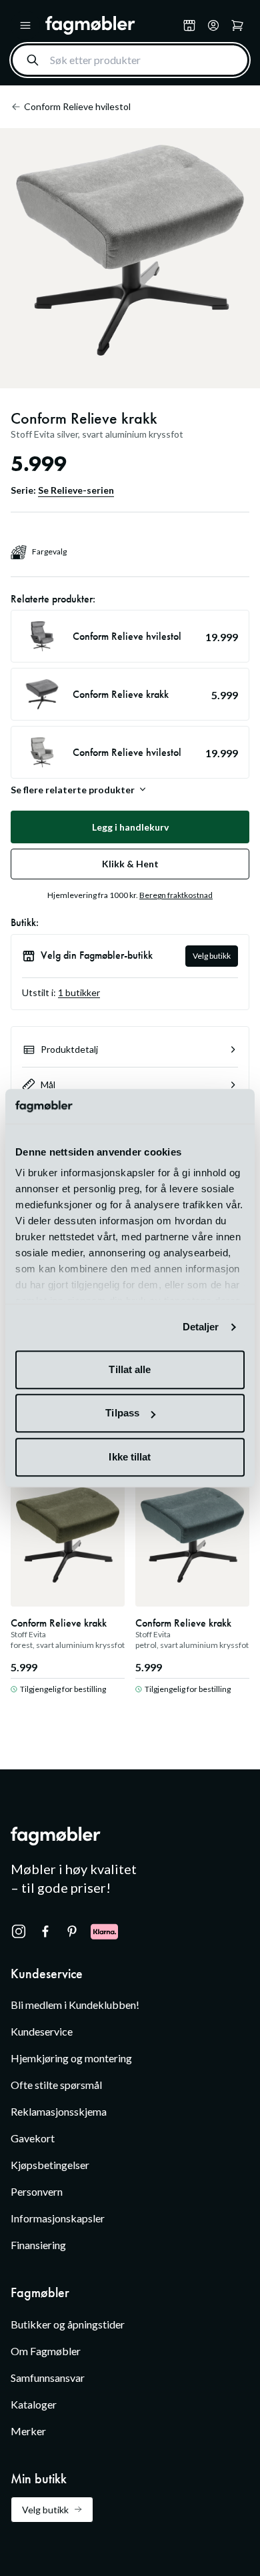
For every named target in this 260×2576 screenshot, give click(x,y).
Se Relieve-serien (76, 490)
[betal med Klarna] (104, 1931)
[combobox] (130, 60)
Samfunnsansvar (48, 2378)
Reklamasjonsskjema (59, 2111)
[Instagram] (19, 1931)
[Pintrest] (72, 1931)
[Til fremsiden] (111, 25)
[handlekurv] (213, 25)
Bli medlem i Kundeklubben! (75, 2005)
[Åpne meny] (25, 25)
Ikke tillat (130, 1457)
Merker (28, 2431)
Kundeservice (42, 2031)
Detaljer (201, 1327)
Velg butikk (212, 956)
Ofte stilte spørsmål (56, 2085)
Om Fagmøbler (46, 2351)
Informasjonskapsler (58, 2218)
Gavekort (33, 2138)
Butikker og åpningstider (68, 2324)
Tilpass (122, 1413)
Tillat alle (130, 1369)
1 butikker (79, 992)
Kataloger (34, 2404)
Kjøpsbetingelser (50, 2165)
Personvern (37, 2191)
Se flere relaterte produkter (73, 789)
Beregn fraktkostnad (176, 895)
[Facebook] (45, 1931)
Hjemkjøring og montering (71, 2058)
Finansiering (38, 2245)
